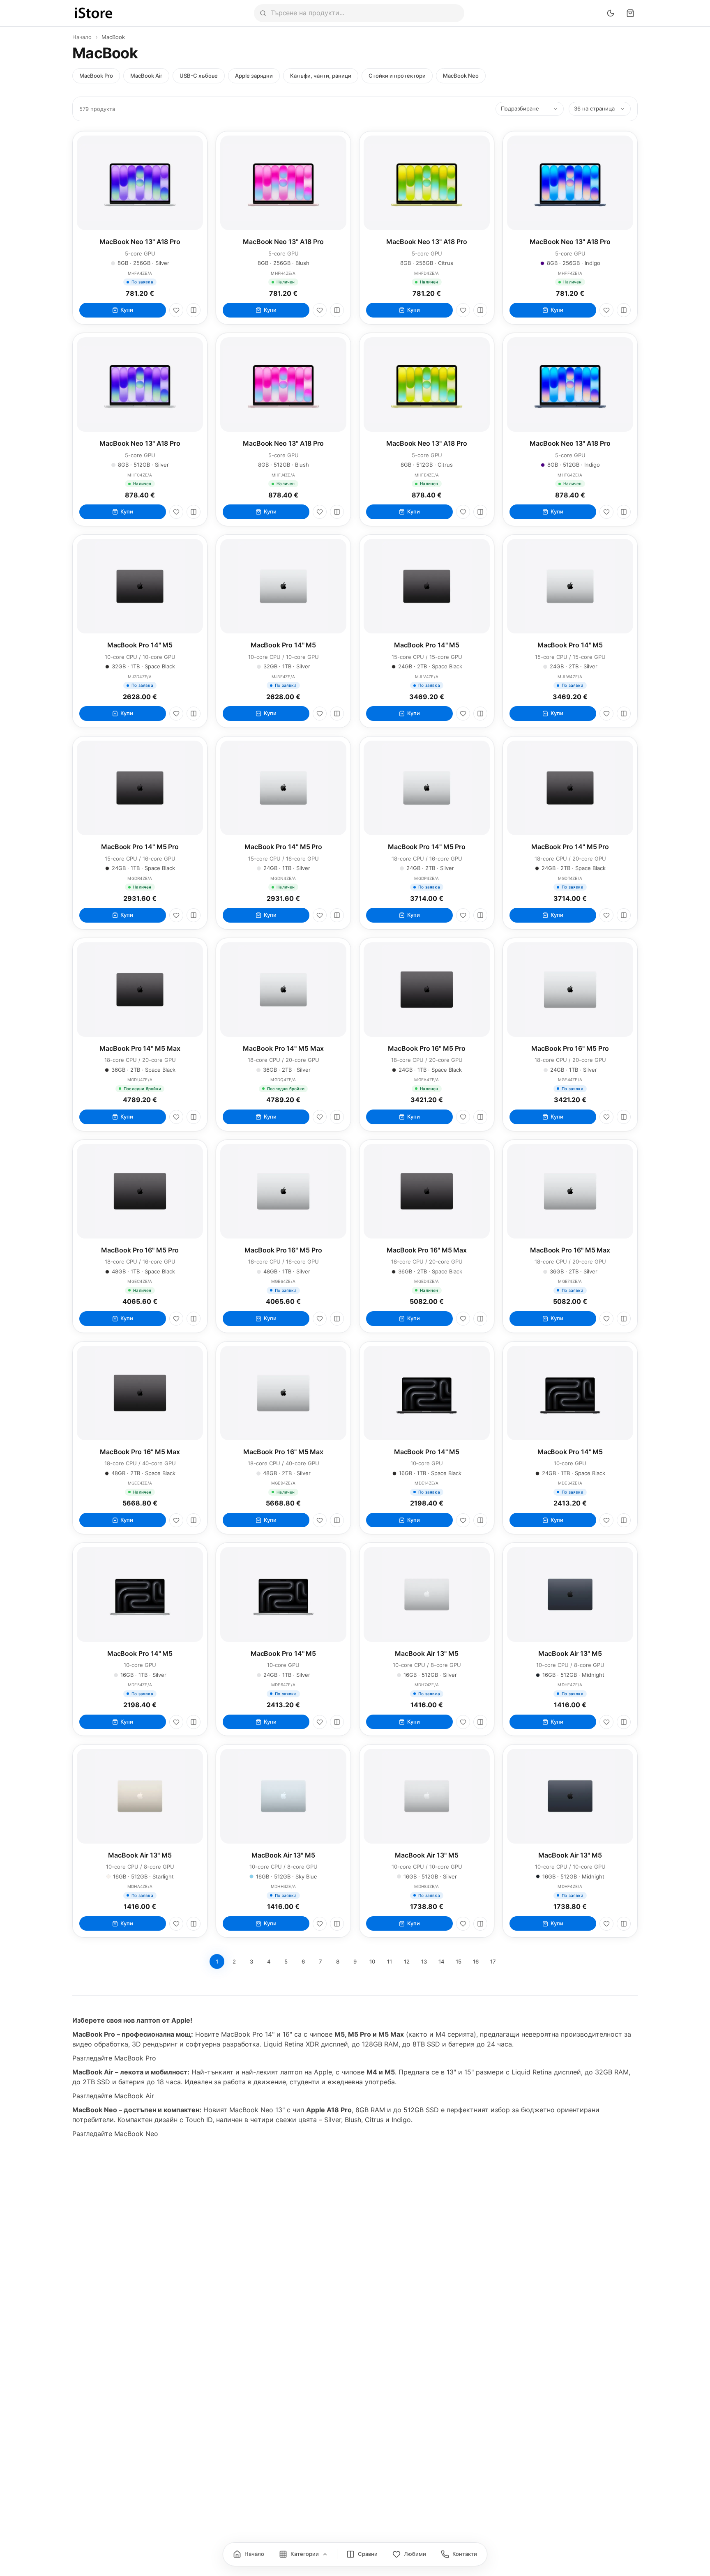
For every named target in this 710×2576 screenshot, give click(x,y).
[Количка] (630, 13)
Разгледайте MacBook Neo (115, 2134)
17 (493, 1961)
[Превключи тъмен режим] (611, 13)
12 (407, 1961)
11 (390, 1961)
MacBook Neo (461, 76)
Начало (82, 37)
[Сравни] (194, 310)
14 (441, 1961)
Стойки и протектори (397, 76)
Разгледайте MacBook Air (113, 2096)
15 (459, 1961)
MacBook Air (146, 76)
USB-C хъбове (199, 76)
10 (372, 1961)
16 (476, 1961)
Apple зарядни (254, 76)
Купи (127, 310)
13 (424, 1961)
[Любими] (176, 310)
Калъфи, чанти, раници (321, 76)
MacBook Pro (96, 76)
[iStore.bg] (94, 13)
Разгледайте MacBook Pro (114, 2058)
